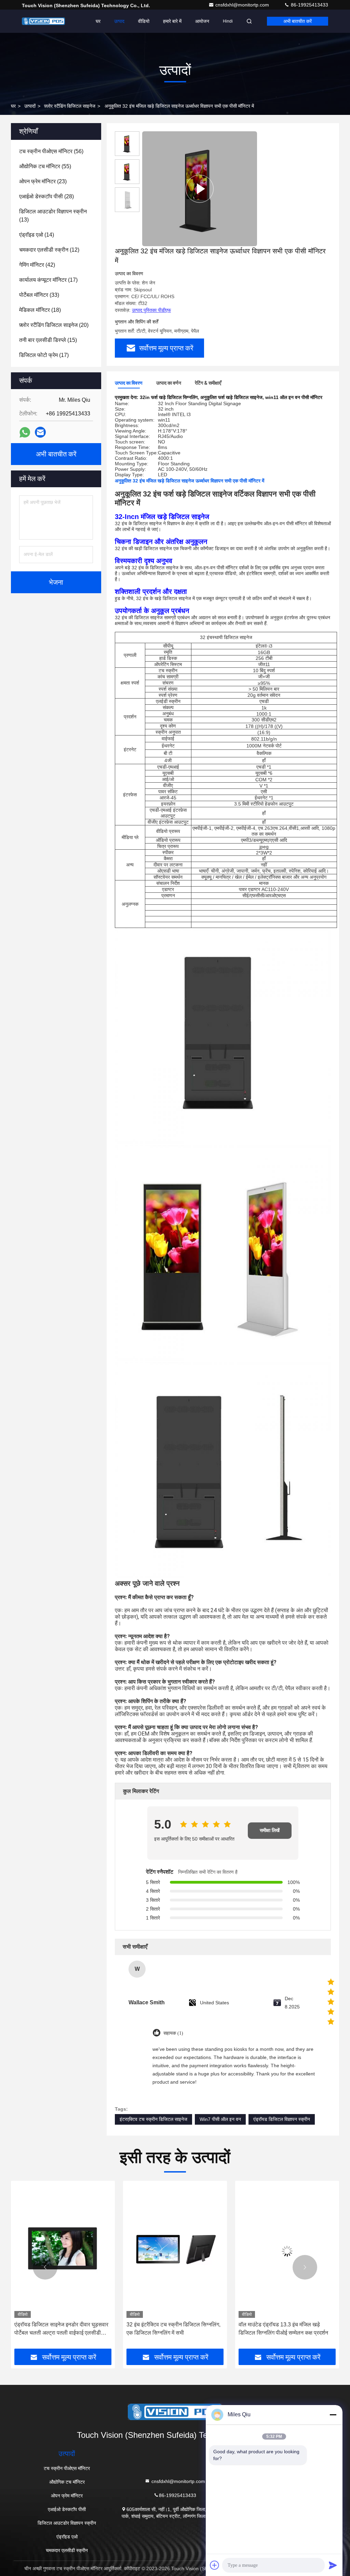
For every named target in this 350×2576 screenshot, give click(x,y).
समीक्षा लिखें (270, 1830)
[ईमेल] (40, 432)
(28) (46, 196)
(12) (49, 250)
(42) (37, 265)
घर (98, 21)
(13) (53, 216)
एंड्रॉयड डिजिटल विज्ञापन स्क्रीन (282, 2119)
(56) (51, 151)
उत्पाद (119, 21)
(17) (48, 280)
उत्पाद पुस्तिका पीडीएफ (151, 310)
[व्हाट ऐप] (25, 432)
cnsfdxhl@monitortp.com (243, 5)
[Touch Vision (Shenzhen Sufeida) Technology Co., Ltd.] (43, 21)
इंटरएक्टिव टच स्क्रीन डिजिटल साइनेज (153, 2119)
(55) (45, 166)
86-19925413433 (309, 5)
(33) (39, 295)
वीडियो (144, 21)
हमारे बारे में (172, 21)
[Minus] (333, 2415)
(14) (37, 235)
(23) (43, 181)
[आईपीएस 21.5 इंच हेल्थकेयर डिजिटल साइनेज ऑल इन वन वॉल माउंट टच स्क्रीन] (287, 2251)
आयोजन (202, 21)
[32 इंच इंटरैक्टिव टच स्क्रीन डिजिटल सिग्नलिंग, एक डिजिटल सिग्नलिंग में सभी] (63, 2251)
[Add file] (215, 2565)
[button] (45, 2267)
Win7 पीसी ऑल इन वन (220, 2119)
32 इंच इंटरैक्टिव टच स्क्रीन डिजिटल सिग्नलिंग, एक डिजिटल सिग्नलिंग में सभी (61, 2329)
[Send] (333, 2565)
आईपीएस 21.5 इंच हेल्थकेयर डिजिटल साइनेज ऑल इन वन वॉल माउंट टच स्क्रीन (284, 2329)
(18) (40, 310)
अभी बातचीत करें (298, 21)
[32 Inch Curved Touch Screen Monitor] (200, 189)
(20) (54, 325)
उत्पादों (30, 106)
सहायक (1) (173, 2033)
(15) (48, 340)
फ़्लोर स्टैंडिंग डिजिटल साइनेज (70, 106)
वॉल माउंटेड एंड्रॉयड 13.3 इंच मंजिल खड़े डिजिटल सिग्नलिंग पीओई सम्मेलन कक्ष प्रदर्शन (171, 2329)
